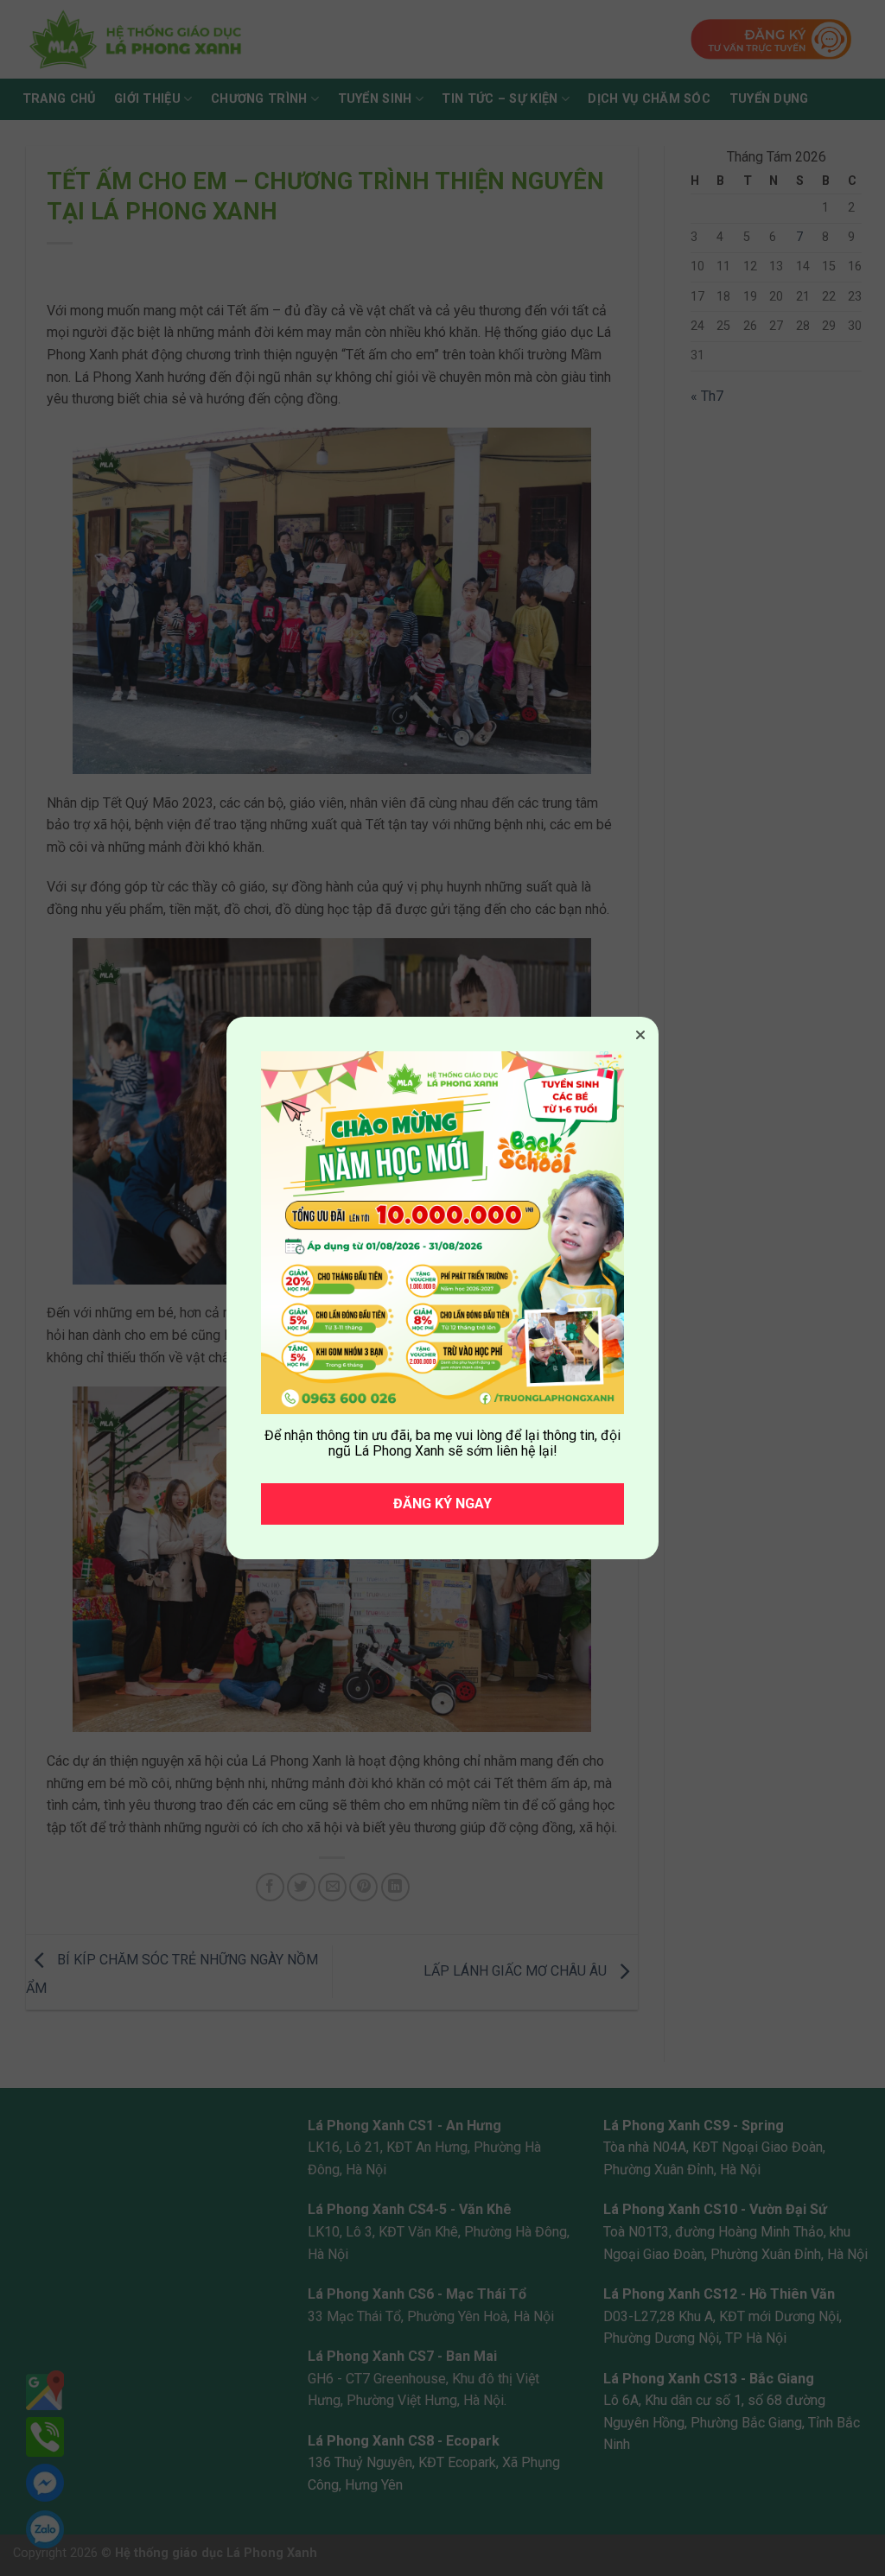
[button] (640, 1035)
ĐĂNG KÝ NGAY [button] (442, 1504)
